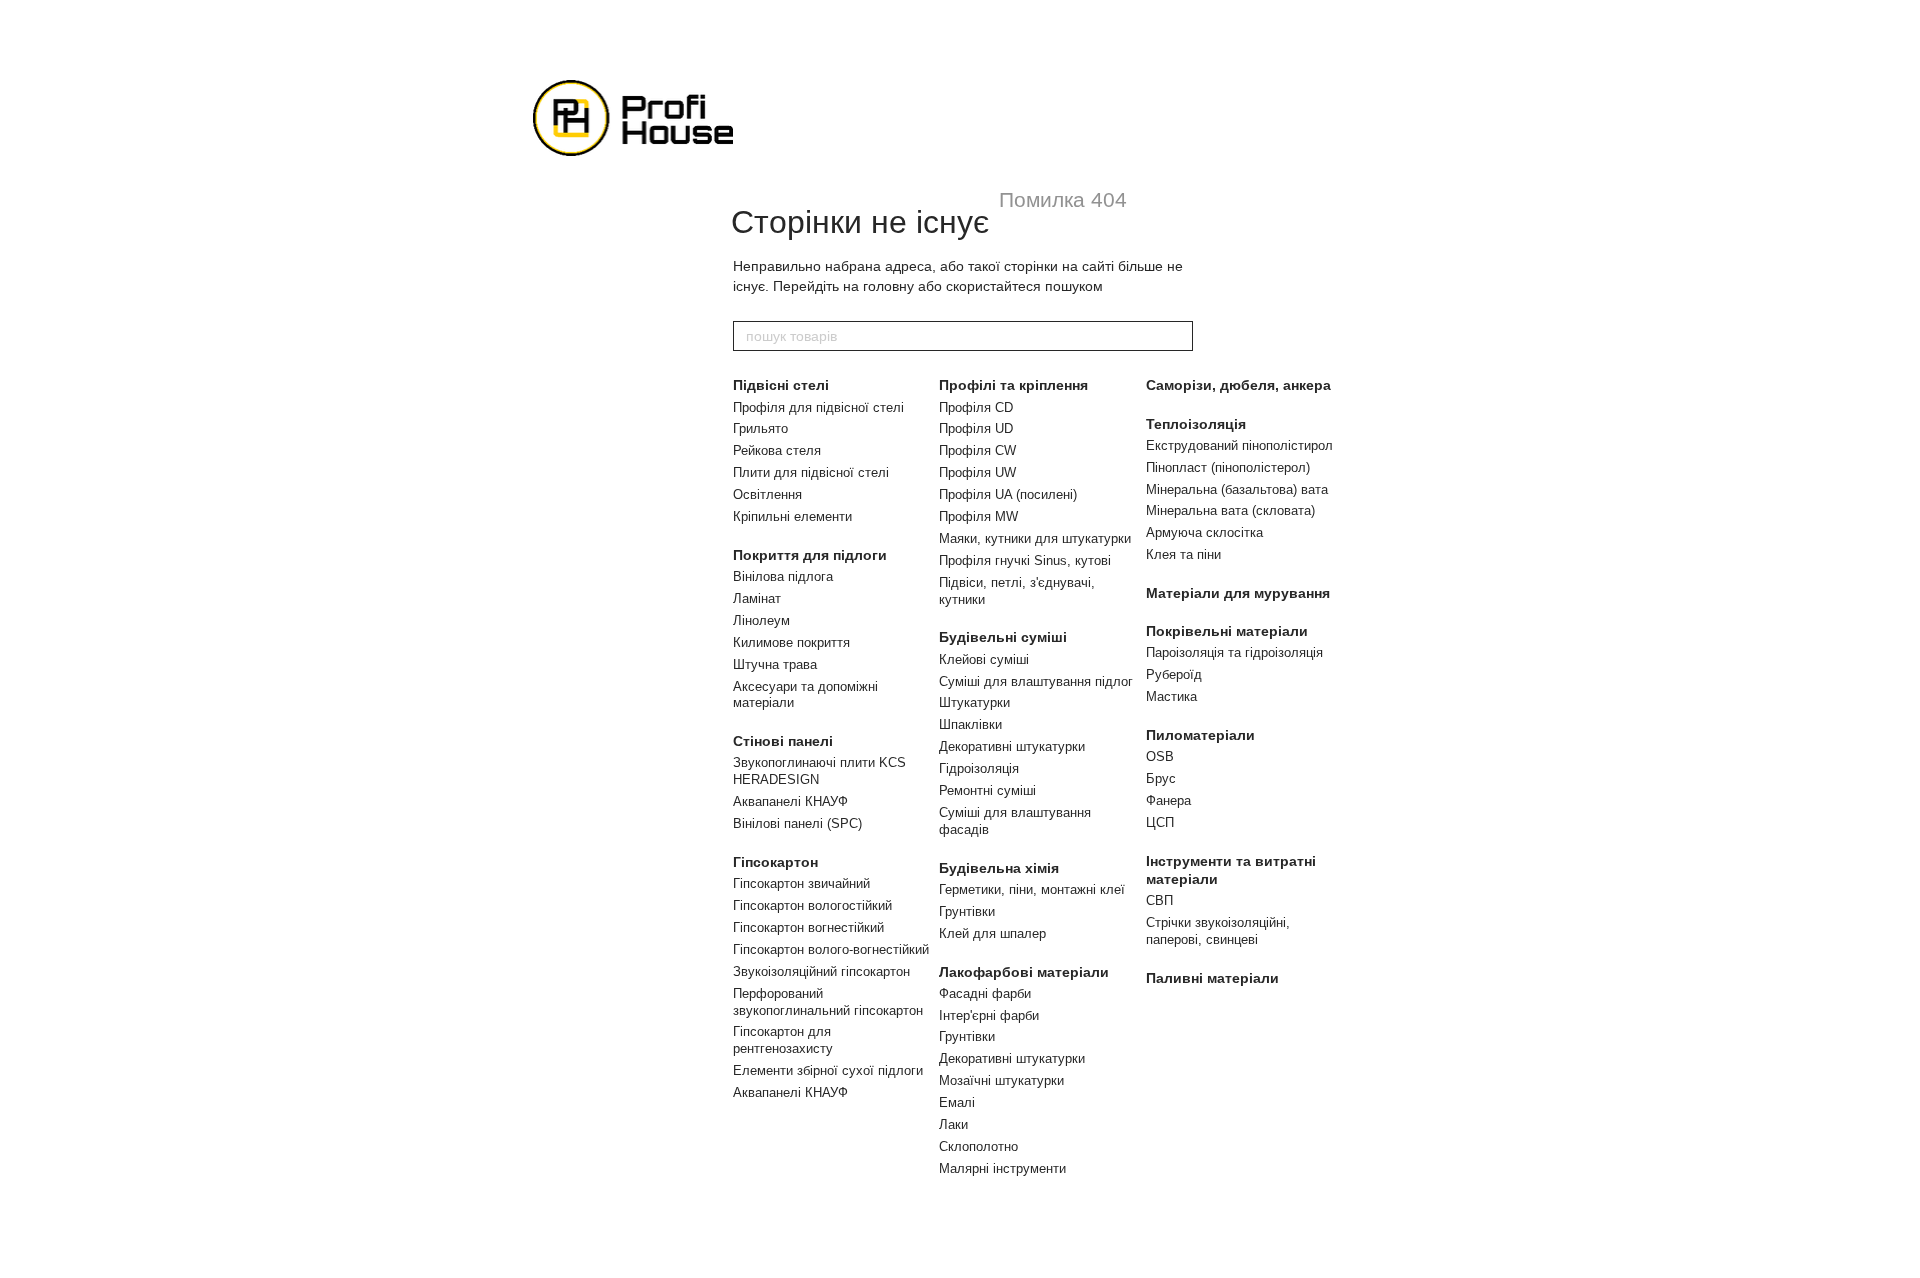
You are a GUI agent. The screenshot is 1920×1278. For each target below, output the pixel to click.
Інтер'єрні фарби (989, 1015)
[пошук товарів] (1177, 336)
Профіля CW (977, 450)
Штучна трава (775, 664)
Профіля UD (976, 428)
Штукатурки (974, 702)
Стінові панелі (783, 741)
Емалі (957, 1102)
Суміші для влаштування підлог (1036, 681)
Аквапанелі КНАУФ (790, 801)
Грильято (760, 428)
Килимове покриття (791, 642)
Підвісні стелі (781, 385)
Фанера (1168, 800)
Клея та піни (1183, 554)
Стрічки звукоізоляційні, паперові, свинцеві (1218, 931)
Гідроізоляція (979, 768)
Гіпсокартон (775, 862)
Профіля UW (977, 472)
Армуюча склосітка (1204, 532)
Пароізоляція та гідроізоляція (1234, 652)
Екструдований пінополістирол (1239, 445)
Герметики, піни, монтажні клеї (1032, 889)
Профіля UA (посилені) (1008, 494)
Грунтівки (967, 911)
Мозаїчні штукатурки (1001, 1080)
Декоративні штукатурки (1012, 746)
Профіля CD (976, 407)
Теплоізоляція (1196, 424)
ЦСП (1160, 822)
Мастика (1171, 696)
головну (888, 286)
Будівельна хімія (999, 868)
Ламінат (757, 598)
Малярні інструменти (1002, 1168)
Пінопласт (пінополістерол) (1228, 467)
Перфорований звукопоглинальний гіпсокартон (828, 1002)
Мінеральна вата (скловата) (1230, 510)
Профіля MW (978, 516)
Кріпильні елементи (792, 516)
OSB (1160, 756)
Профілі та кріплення (1013, 385)
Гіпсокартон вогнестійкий (808, 927)
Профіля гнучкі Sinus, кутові (1025, 560)
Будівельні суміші (1003, 637)
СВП (1159, 900)
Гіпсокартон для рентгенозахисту (783, 1040)
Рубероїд (1174, 674)
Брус (1161, 778)
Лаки (953, 1124)
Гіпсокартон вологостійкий (812, 905)
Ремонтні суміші (987, 790)
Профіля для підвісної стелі (818, 407)
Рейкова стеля (777, 450)
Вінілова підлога (783, 576)
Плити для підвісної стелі (811, 472)
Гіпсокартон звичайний (801, 883)
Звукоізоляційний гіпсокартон (821, 971)
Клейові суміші (984, 659)
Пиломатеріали (1200, 735)
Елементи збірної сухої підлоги (828, 1070)
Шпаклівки (970, 724)
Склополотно (978, 1146)
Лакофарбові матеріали (1024, 972)
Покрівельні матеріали (1227, 631)
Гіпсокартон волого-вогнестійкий (831, 949)
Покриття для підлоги (810, 555)
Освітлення (767, 494)
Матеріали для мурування (1238, 593)
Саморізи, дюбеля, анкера (1238, 385)
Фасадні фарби (985, 993)
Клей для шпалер (992, 933)
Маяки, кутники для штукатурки (1035, 538)
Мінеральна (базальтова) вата (1237, 489)
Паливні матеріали (1212, 978)
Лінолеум (761, 620)
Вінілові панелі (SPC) (797, 823)
